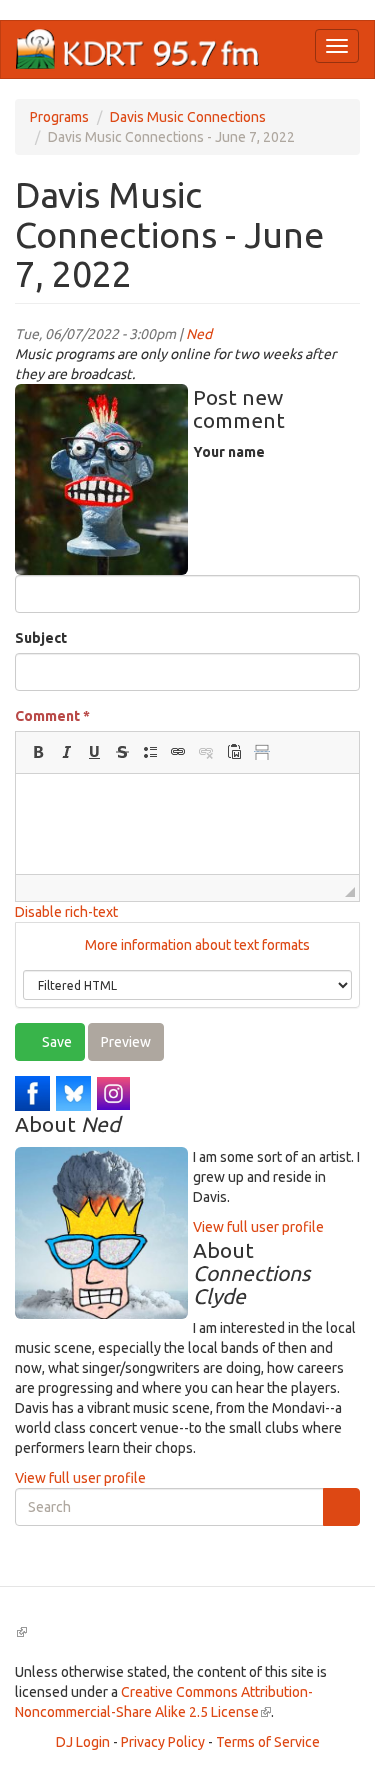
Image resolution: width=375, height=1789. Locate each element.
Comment (52, 716)
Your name (229, 452)
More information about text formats (196, 945)
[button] (38, 752)
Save (55, 1042)
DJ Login (83, 1742)
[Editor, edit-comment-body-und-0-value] (187, 824)
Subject (41, 638)
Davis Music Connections (188, 117)
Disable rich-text (66, 912)
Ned (199, 334)
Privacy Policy (163, 1742)
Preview (126, 1042)
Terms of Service (268, 1742)
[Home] (138, 49)
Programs (59, 117)
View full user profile (258, 1227)
